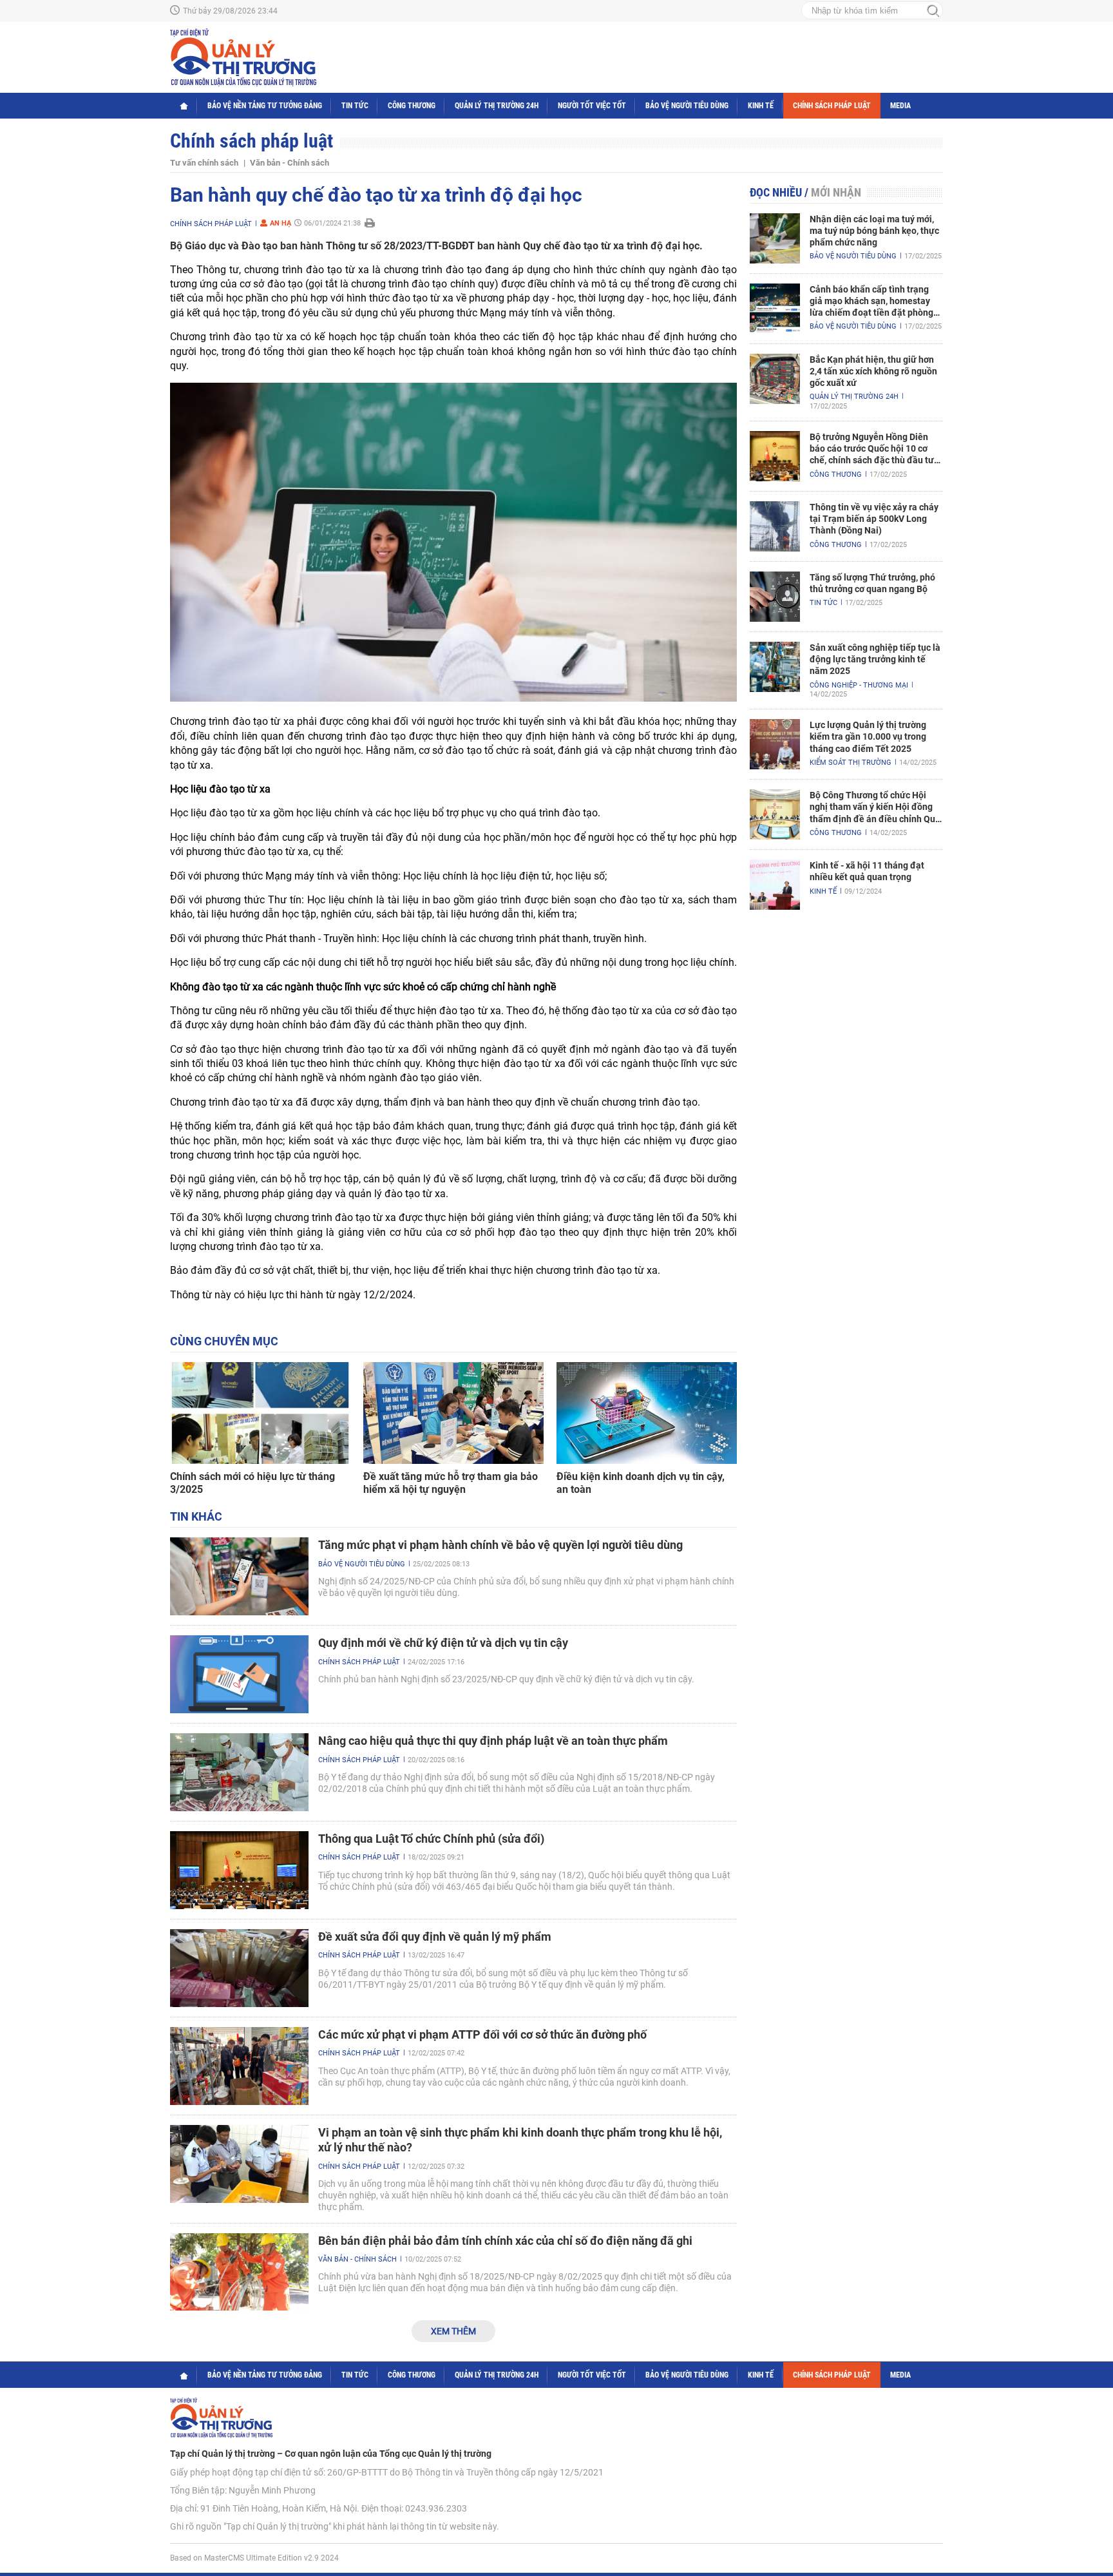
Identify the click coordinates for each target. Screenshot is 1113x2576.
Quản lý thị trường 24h (497, 106)
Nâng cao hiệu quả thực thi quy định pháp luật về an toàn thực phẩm (493, 1741)
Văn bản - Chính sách (290, 163)
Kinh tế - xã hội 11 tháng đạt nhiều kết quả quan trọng (867, 871)
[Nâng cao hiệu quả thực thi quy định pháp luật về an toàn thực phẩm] (239, 1772)
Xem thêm (453, 2331)
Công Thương (412, 106)
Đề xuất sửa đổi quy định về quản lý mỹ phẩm (435, 1937)
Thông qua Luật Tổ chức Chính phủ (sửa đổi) (431, 1839)
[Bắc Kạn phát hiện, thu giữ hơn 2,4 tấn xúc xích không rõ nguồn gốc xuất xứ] (775, 379)
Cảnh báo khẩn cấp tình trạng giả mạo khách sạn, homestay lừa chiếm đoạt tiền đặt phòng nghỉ (871, 302)
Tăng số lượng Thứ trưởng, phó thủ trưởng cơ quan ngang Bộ (872, 583)
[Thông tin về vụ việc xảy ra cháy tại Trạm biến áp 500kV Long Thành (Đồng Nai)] (775, 526)
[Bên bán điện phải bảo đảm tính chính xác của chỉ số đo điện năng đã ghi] (239, 2272)
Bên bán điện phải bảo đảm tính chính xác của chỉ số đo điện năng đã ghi (505, 2241)
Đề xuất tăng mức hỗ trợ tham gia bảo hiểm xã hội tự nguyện (451, 1483)
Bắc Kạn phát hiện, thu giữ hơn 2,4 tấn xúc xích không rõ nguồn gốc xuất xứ (873, 371)
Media (900, 106)
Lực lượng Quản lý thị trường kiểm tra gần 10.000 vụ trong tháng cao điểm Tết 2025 (868, 736)
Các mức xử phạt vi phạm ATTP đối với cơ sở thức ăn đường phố (482, 2034)
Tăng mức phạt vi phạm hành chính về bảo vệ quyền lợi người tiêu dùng (500, 1545)
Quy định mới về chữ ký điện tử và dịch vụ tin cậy (443, 1643)
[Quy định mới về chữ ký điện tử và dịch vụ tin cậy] (239, 1674)
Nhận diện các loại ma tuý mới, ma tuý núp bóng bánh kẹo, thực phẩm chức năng (874, 231)
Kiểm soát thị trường (851, 763)
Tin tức (355, 106)
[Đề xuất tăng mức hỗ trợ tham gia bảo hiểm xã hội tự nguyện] (453, 1413)
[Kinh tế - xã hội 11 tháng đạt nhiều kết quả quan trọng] (775, 885)
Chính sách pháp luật (832, 106)
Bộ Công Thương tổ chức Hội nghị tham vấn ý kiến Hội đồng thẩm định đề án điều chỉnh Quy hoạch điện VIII (875, 807)
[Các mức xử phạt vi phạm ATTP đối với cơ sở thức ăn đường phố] (239, 2066)
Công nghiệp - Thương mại (859, 685)
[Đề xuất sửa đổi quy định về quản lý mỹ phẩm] (239, 1968)
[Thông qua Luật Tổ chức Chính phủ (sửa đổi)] (239, 1870)
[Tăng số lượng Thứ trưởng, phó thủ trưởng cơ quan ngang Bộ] (775, 597)
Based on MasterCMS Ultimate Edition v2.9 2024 (254, 2558)
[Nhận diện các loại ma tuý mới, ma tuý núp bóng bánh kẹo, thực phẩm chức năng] (775, 238)
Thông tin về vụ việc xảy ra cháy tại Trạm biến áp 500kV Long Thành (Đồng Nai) (874, 519)
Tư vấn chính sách (204, 163)
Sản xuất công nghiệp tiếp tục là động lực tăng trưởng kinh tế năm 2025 (875, 659)
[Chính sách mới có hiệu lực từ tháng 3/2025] (260, 1413)
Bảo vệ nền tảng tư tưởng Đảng (265, 106)
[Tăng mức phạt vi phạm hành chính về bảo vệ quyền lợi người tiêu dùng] (239, 1576)
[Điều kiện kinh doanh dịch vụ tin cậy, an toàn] (647, 1413)
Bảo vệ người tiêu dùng (687, 106)
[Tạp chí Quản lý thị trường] (243, 57)
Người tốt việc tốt (592, 106)
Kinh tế (761, 106)
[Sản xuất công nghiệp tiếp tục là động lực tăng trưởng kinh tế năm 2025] (775, 667)
